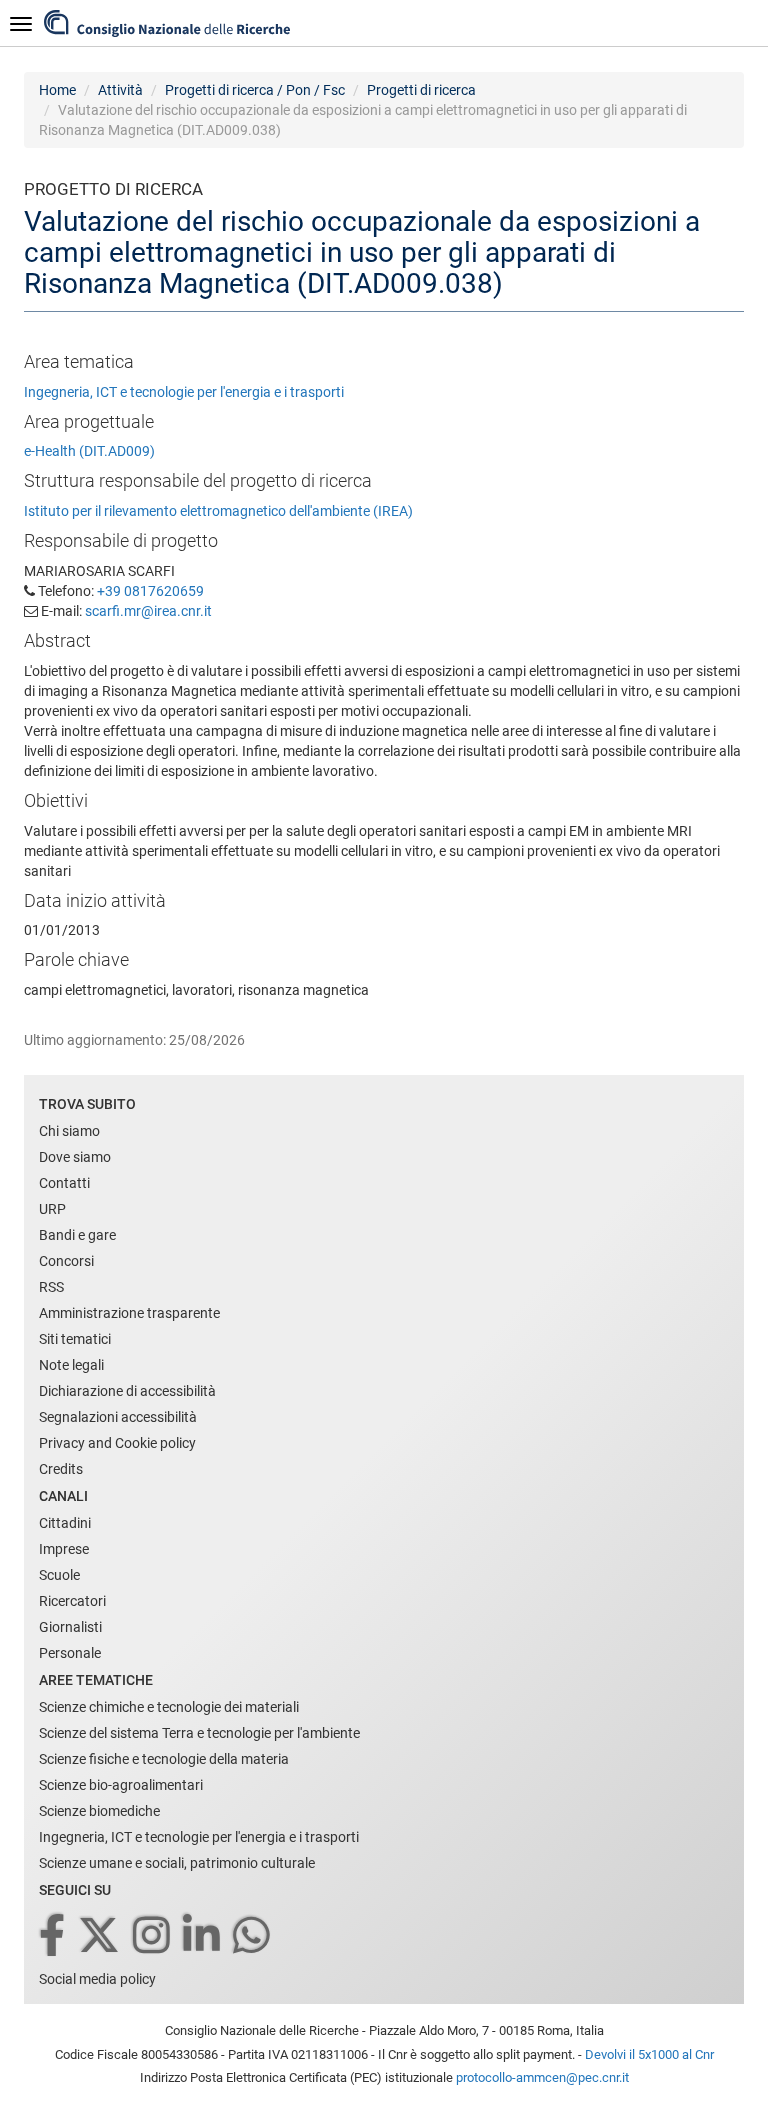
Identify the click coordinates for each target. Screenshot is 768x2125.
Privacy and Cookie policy (117, 1443)
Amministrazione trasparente (129, 1313)
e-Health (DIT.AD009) (89, 451)
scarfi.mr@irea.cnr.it (148, 611)
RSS (51, 1287)
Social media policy (97, 1979)
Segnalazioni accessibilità (118, 1417)
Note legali (71, 1365)
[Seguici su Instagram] (153, 1936)
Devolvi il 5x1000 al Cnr (649, 2054)
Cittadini (65, 1523)
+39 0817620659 (150, 591)
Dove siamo (75, 1157)
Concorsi (66, 1261)
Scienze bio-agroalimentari (121, 1785)
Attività (120, 90)
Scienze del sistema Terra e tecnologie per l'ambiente (199, 1733)
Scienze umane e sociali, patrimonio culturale (177, 1863)
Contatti (64, 1183)
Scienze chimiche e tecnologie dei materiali (169, 1707)
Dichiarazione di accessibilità (127, 1391)
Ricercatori (72, 1601)
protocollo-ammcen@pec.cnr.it (542, 2077)
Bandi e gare (77, 1235)
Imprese (64, 1549)
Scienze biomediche (99, 1811)
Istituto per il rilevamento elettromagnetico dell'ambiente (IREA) (218, 511)
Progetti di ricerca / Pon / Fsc (255, 90)
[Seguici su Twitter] (100, 1936)
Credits (61, 1469)
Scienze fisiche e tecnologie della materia (164, 1759)
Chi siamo (69, 1131)
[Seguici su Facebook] (53, 1936)
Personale (70, 1653)
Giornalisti (70, 1627)
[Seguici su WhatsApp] (253, 1936)
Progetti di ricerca (421, 90)
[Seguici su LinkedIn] (203, 1936)
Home (57, 90)
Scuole (59, 1575)
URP (52, 1209)
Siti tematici (75, 1339)
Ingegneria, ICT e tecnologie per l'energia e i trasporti (184, 392)
